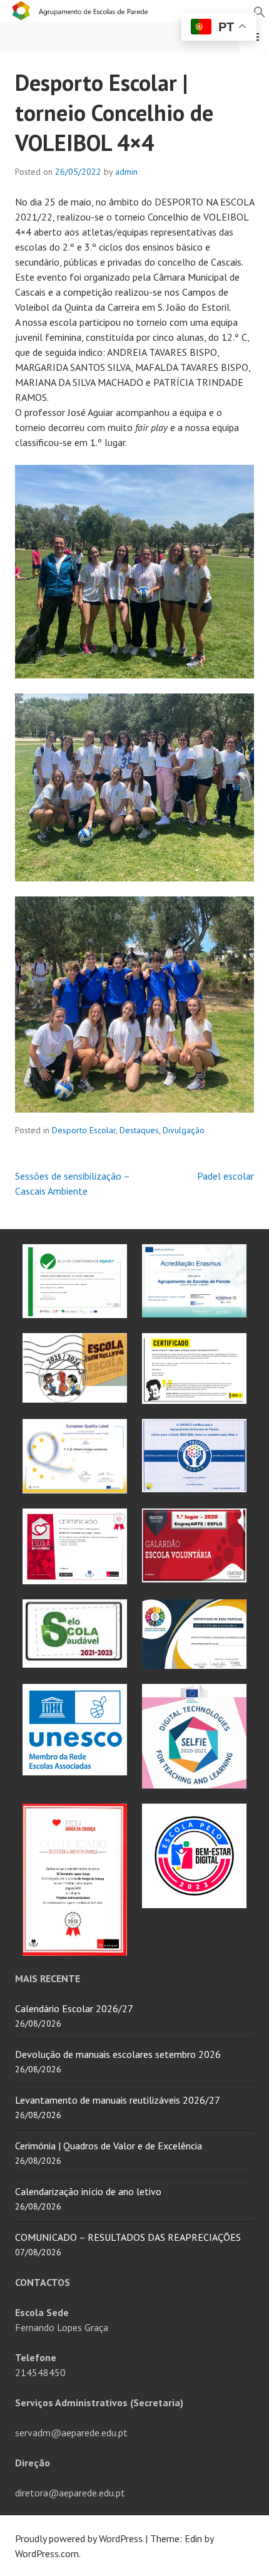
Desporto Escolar (84, 1130)
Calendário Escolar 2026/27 (74, 2008)
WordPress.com (47, 2553)
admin (126, 172)
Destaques (139, 1130)
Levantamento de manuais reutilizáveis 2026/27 (118, 2100)
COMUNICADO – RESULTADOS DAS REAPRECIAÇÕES (128, 2237)
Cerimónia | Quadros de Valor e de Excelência (109, 2146)
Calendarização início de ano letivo (88, 2191)
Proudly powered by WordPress (79, 2538)
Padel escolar (226, 1176)
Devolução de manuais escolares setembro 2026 (118, 2054)
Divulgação (184, 1130)
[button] (260, 11)
